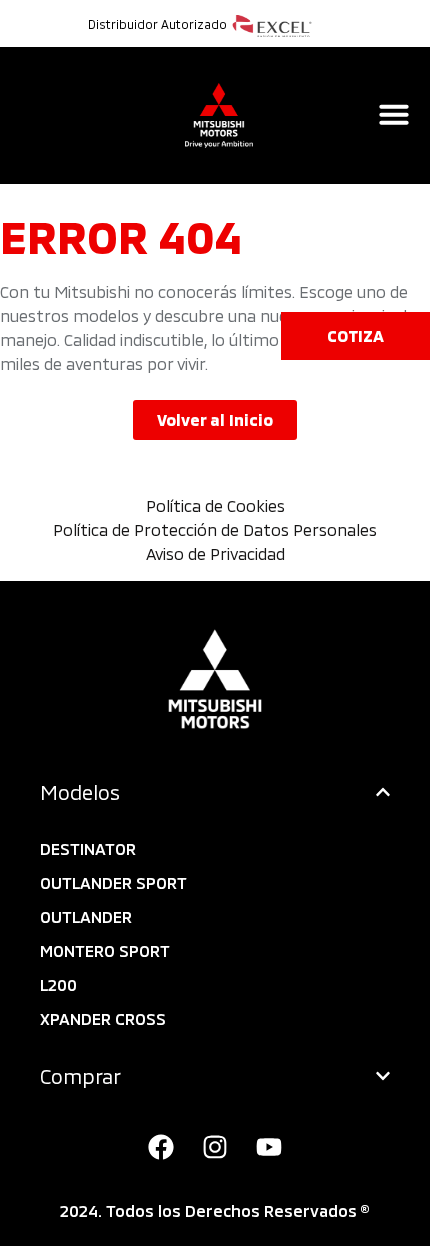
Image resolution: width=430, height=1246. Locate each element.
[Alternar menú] (394, 114)
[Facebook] (161, 1147)
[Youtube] (269, 1147)
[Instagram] (215, 1147)
